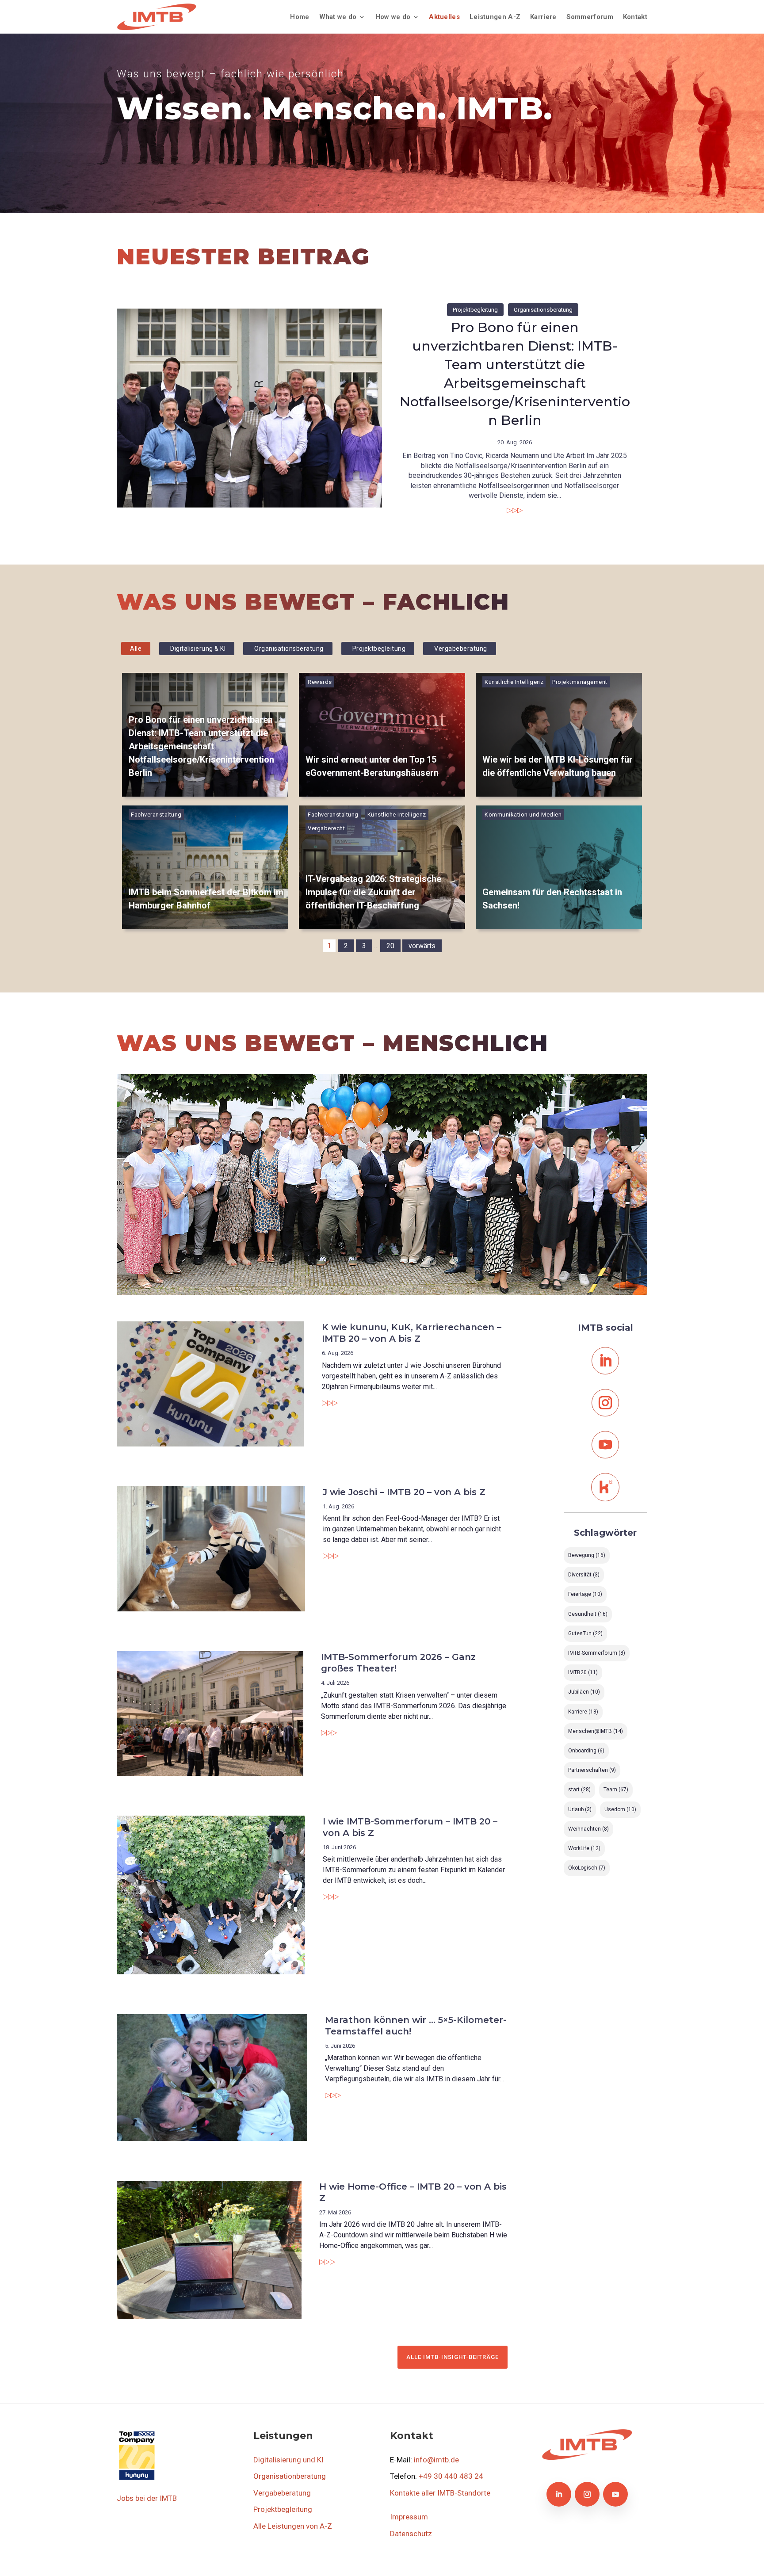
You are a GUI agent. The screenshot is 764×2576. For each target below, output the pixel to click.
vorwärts (422, 946)
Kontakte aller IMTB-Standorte (440, 2493)
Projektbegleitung (475, 310)
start (579, 1790)
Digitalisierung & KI (198, 649)
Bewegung (587, 1555)
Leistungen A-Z (495, 17)
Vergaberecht (326, 828)
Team (616, 1790)
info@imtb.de (436, 2460)
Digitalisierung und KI (288, 2460)
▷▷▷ (515, 510)
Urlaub (580, 1809)
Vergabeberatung (461, 649)
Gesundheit (588, 1614)
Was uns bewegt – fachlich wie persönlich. (232, 74)
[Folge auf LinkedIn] (605, 1361)
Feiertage (585, 1594)
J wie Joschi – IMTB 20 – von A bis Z (404, 1492)
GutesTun (585, 1633)
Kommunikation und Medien (523, 815)
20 (390, 946)
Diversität (584, 1575)
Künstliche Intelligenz (514, 682)
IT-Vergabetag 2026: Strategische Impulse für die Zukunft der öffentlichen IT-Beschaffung (373, 892)
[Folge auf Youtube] (605, 1445)
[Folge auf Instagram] (605, 1403)
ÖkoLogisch (587, 1868)
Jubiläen (584, 1692)
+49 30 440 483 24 (451, 2476)
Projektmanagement (580, 682)
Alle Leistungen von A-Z (293, 2526)
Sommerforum (590, 17)
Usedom (620, 1809)
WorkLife (584, 1848)
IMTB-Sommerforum (597, 1653)
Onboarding (586, 1751)
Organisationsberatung (543, 310)
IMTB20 (583, 1672)
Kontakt (635, 17)
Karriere (543, 17)
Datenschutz (411, 2534)
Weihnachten (588, 1829)
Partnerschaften (592, 1770)
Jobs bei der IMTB (147, 2498)
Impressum (409, 2517)
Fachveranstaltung (156, 815)
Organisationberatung (290, 2476)
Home (300, 17)
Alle (136, 649)
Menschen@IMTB (596, 1731)
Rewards (320, 682)
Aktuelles (444, 17)
